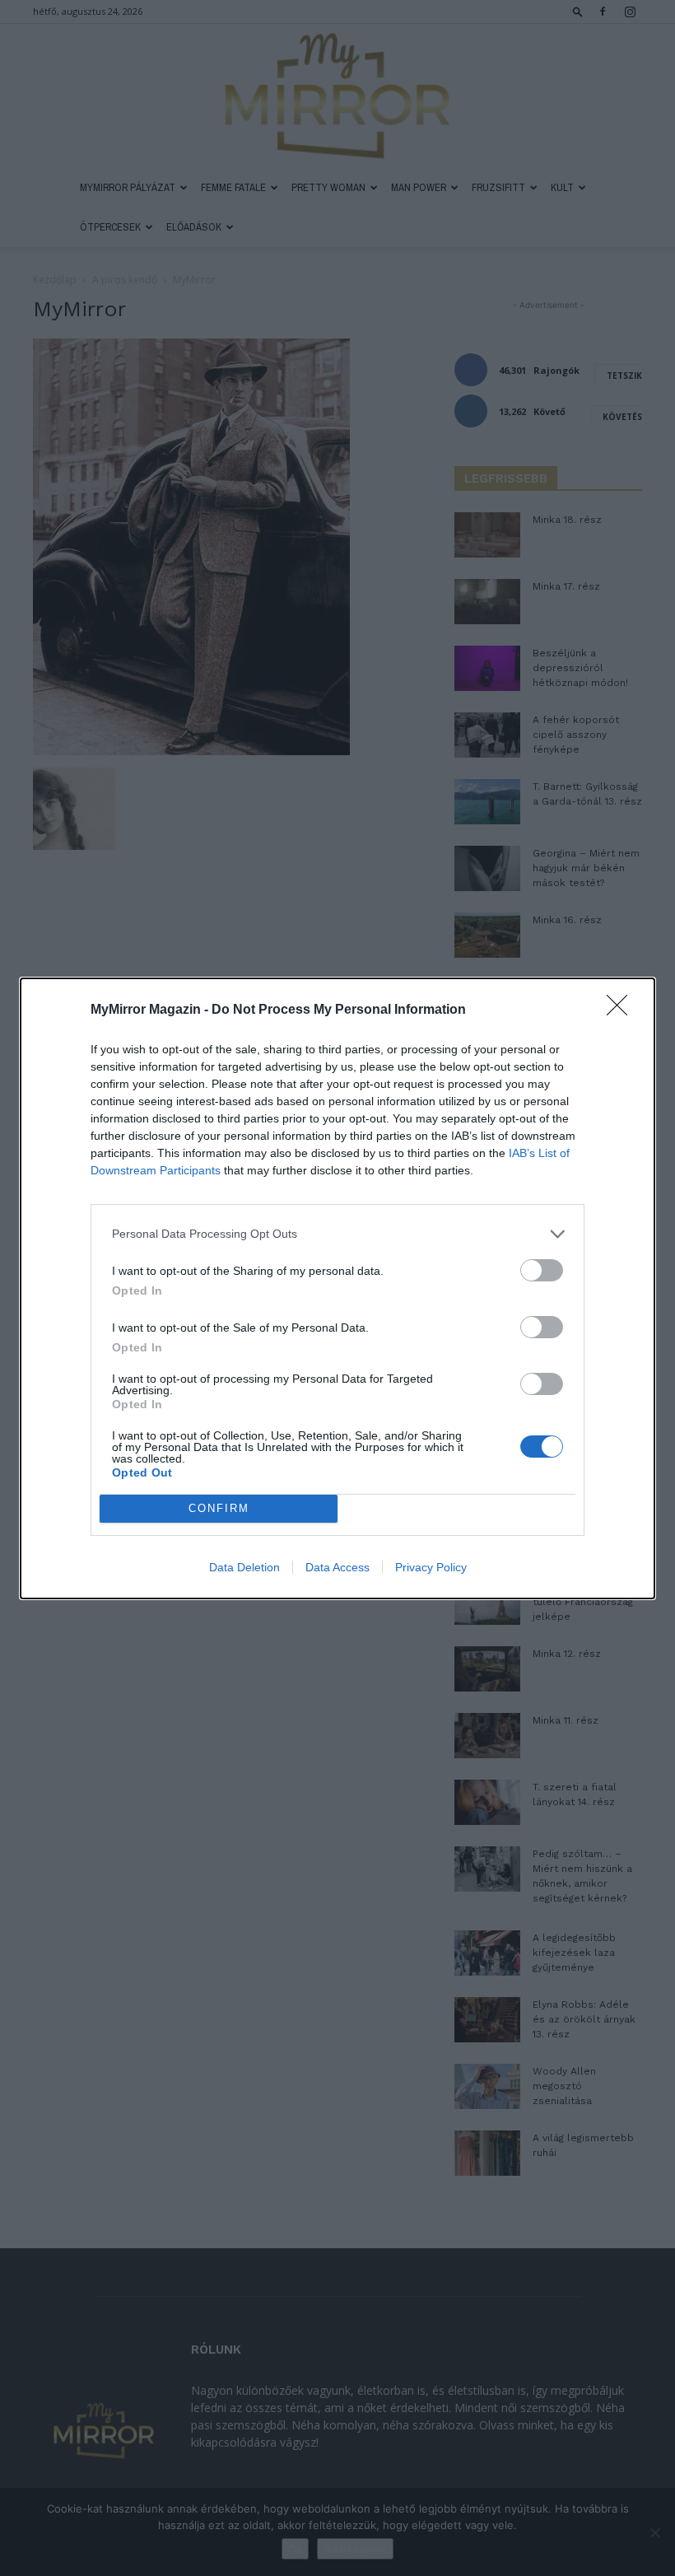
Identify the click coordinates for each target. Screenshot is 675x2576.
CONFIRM (219, 1508)
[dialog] (337, 1288)
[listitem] (337, 1234)
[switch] (542, 1270)
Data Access (337, 1567)
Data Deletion (244, 1567)
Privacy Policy (431, 1567)
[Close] (622, 1010)
